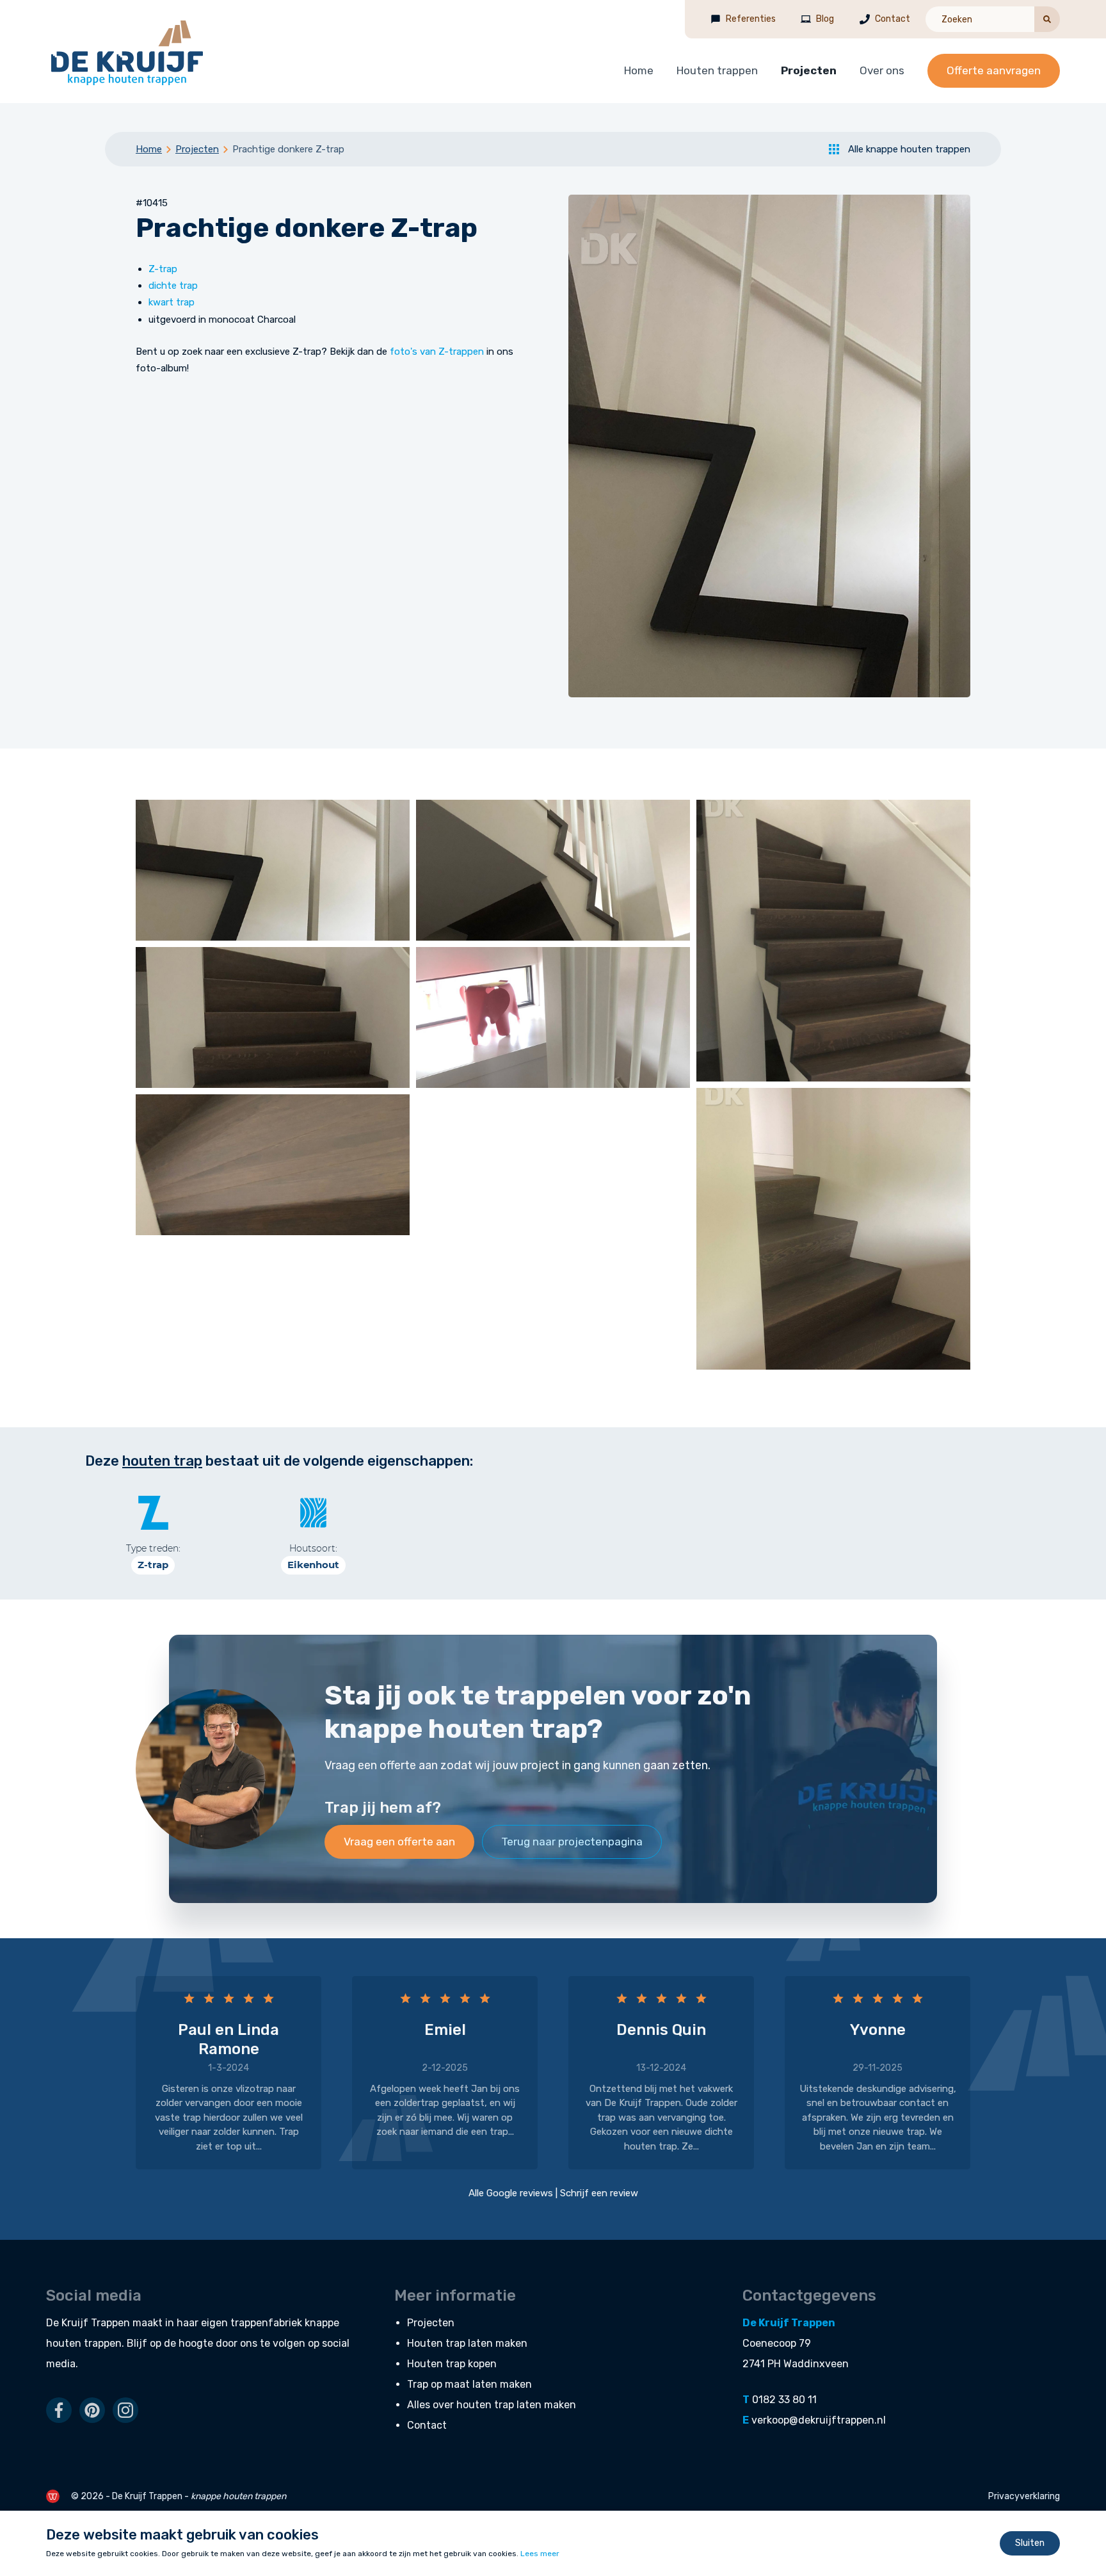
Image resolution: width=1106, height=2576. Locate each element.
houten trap (162, 1461)
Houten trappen (717, 70)
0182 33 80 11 (784, 2400)
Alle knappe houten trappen (909, 149)
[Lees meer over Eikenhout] (313, 1513)
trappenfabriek (266, 2323)
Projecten (809, 70)
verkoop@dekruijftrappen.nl (819, 2420)
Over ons (882, 70)
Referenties (751, 19)
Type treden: (153, 1548)
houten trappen (84, 2343)
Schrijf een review (599, 2193)
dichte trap (173, 286)
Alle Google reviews (511, 2193)
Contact (893, 19)
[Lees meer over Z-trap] (153, 1513)
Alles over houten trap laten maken (492, 2405)
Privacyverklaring (1024, 2496)
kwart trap (172, 302)
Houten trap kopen (452, 2364)
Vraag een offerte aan (399, 1842)
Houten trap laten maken (467, 2343)
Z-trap (163, 269)
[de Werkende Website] (53, 2496)
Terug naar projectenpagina (572, 1842)
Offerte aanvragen (994, 70)
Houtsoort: (313, 1548)
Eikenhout (313, 1565)
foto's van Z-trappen (437, 352)
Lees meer (540, 2554)
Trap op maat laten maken (469, 2384)
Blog (825, 19)
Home (639, 70)
